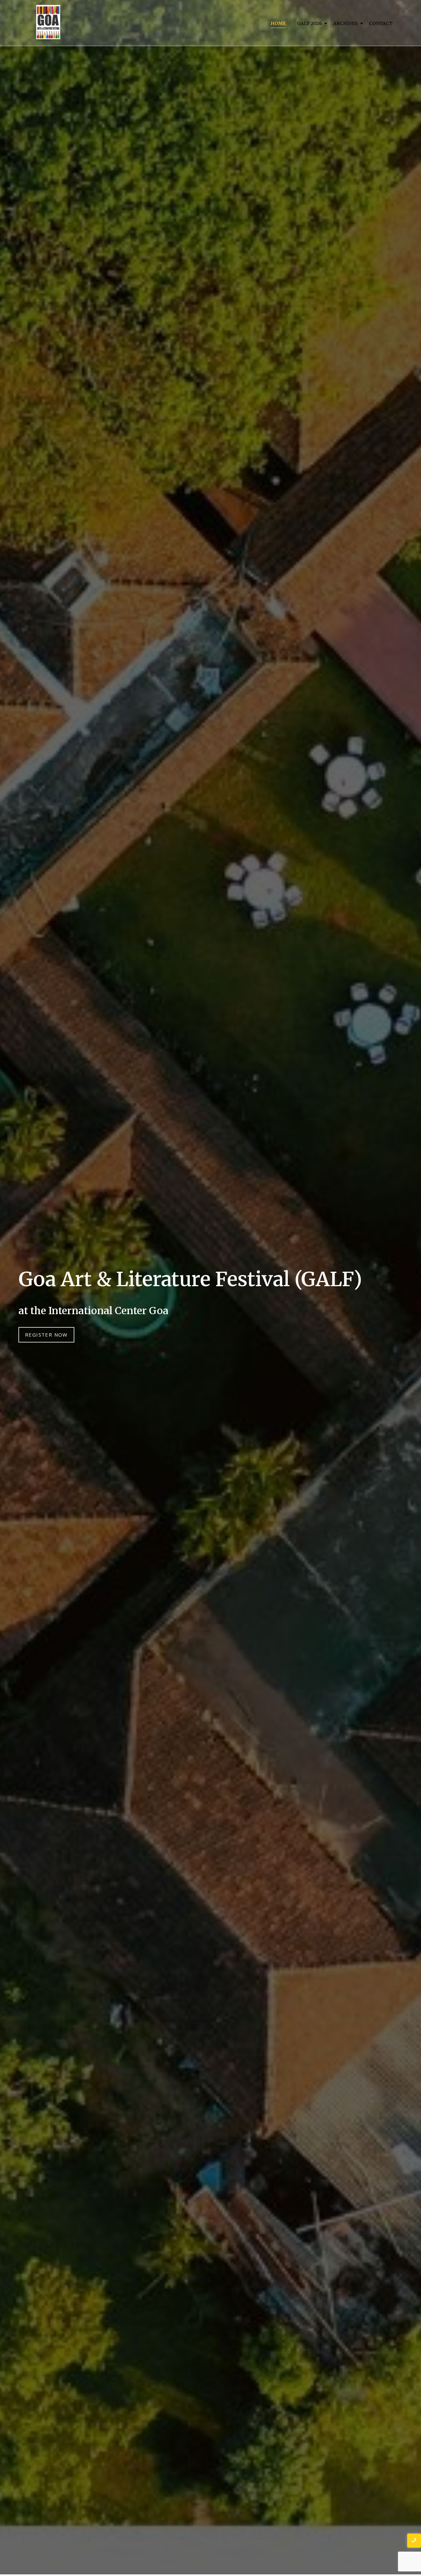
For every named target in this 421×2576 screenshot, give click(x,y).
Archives (346, 23)
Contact (381, 23)
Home (278, 23)
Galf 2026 (310, 23)
